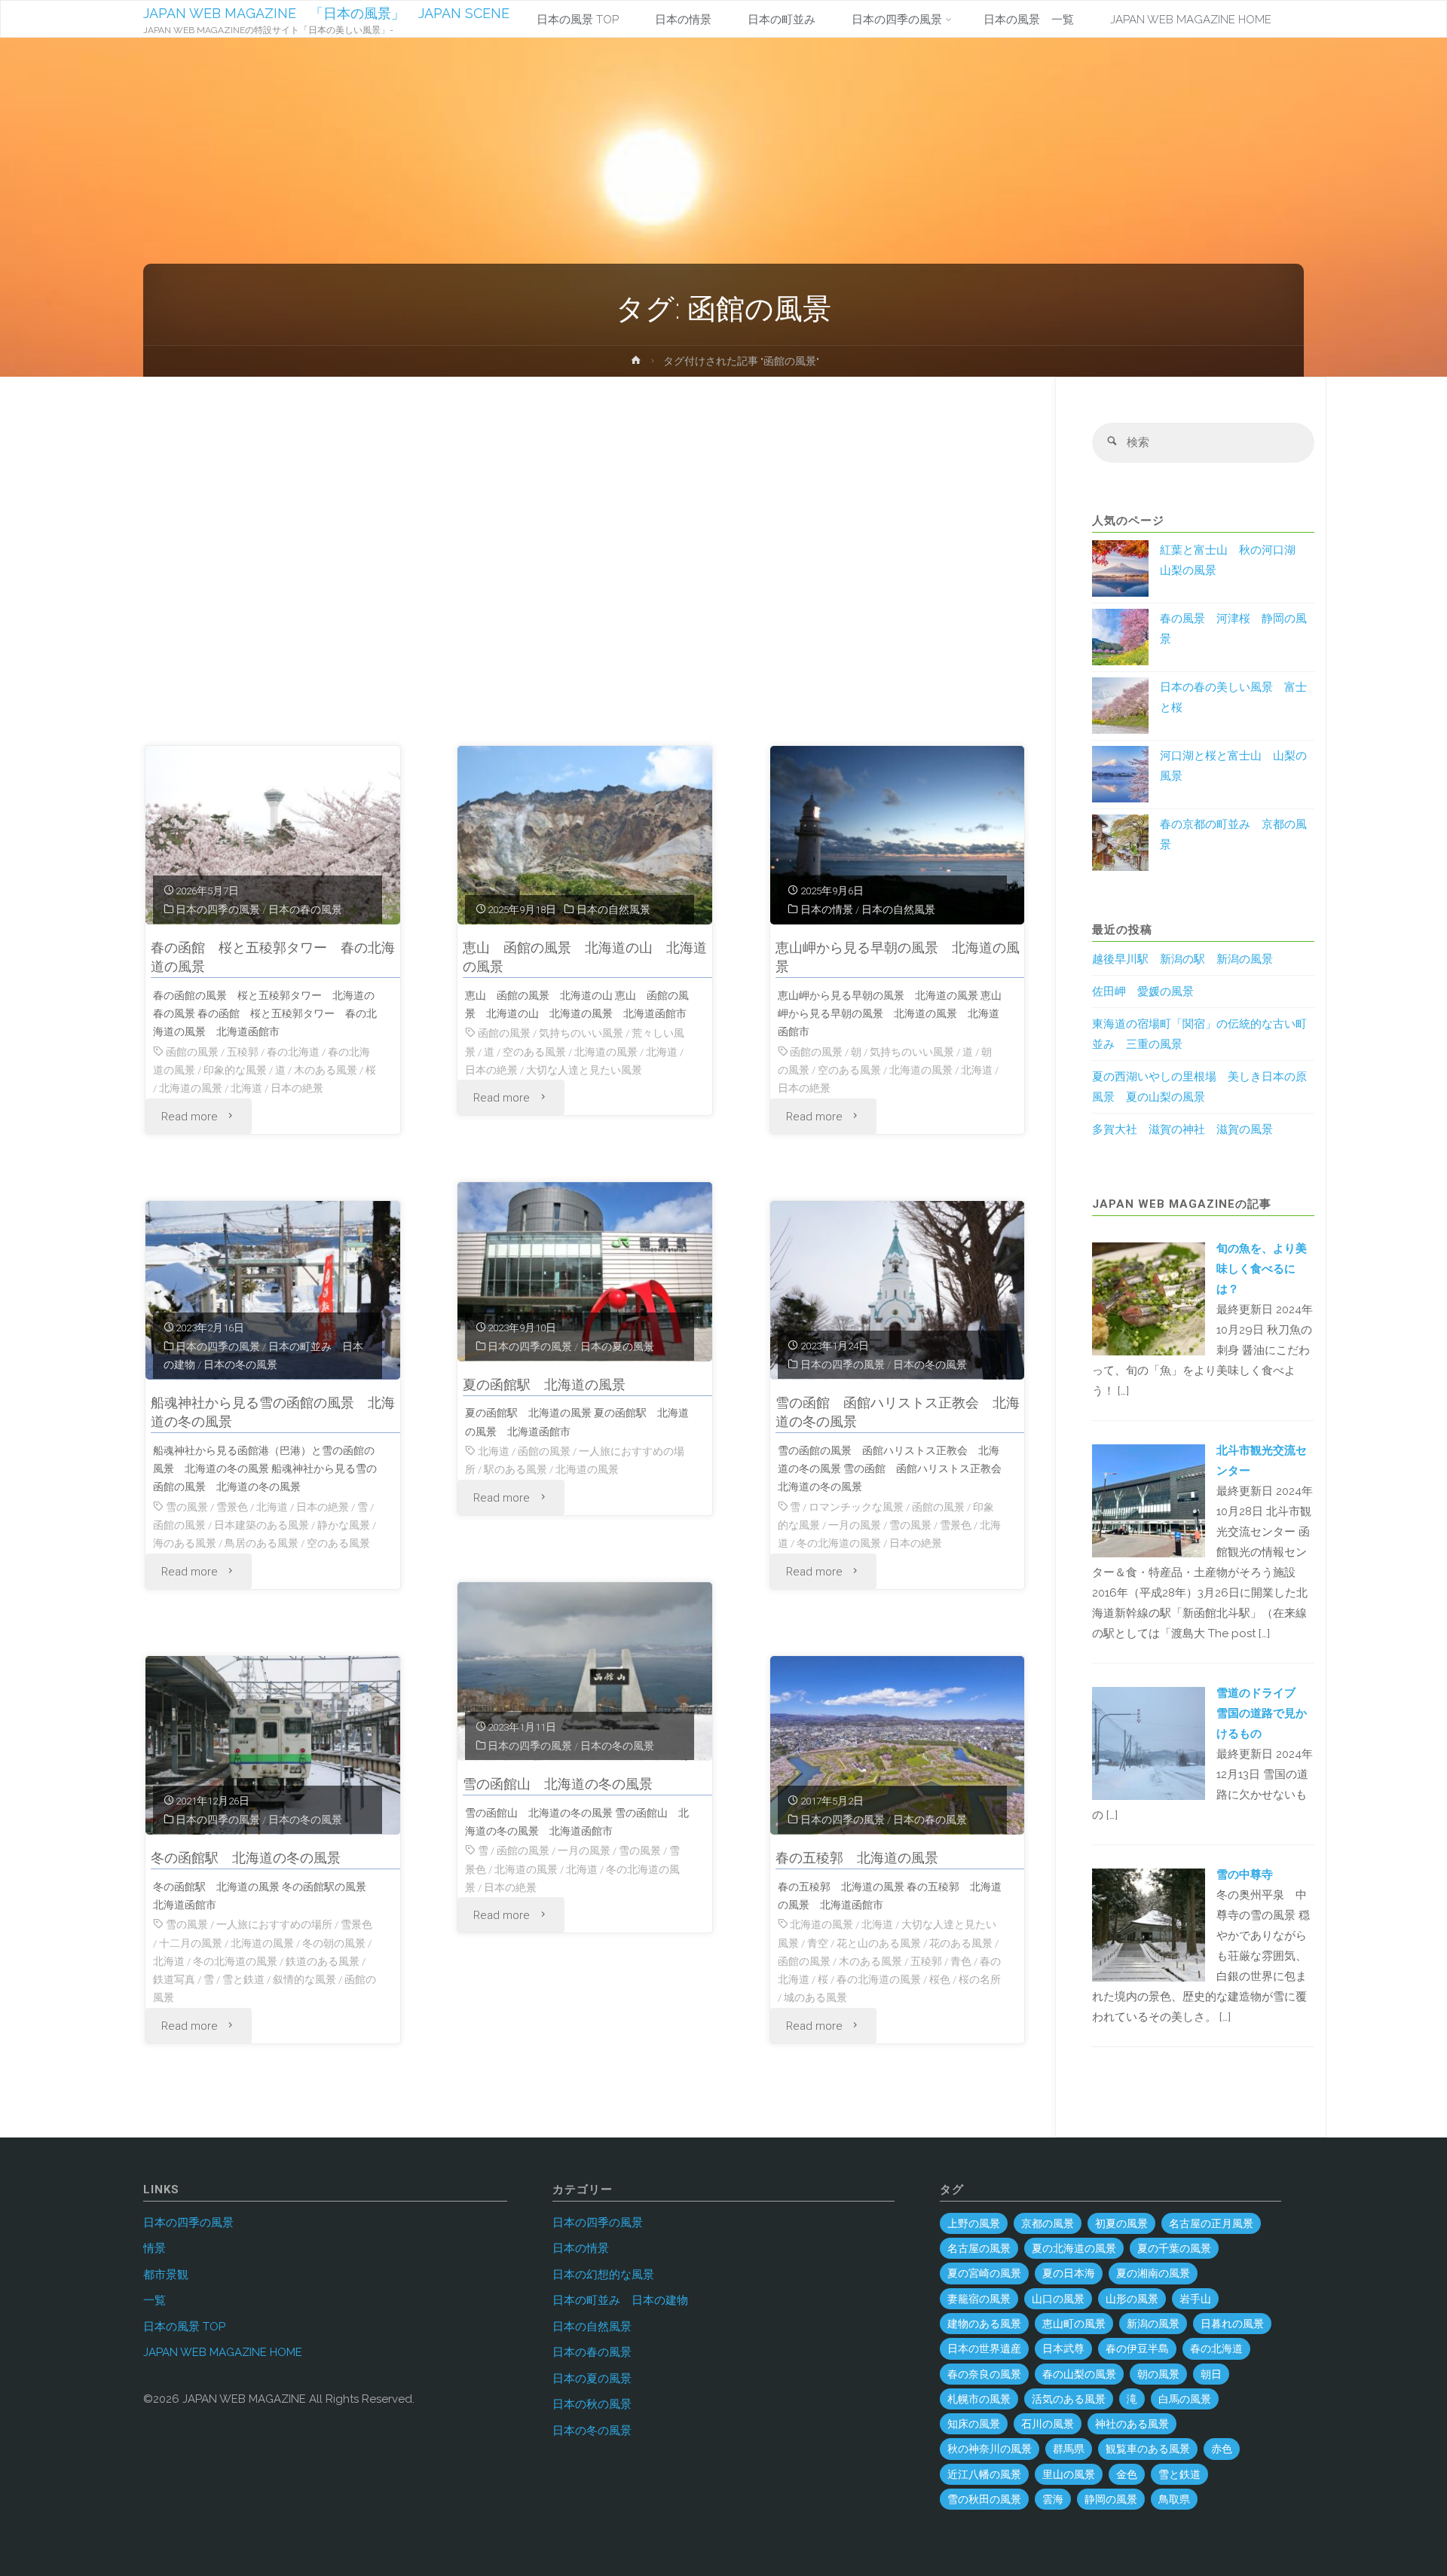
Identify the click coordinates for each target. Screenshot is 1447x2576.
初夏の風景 (1121, 2223)
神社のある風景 (1132, 2424)
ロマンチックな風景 (856, 1507)
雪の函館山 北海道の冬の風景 (558, 1784)
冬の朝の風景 (334, 1943)
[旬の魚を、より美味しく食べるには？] (1149, 1297)
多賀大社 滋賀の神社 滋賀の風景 (1182, 1129)
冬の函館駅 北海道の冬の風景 (246, 1858)
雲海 (1053, 2499)
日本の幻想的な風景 (603, 2275)
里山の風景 (1069, 2474)
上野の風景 (974, 2223)
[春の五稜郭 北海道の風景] (898, 1746)
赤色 (1222, 2449)
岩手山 (1195, 2299)
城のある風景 (815, 1997)
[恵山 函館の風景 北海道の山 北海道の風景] (585, 836)
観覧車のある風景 (1148, 2449)
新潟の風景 (1153, 2324)
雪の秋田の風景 (984, 2499)
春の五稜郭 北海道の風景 (857, 1858)
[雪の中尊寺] (1149, 1924)
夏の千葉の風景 (1174, 2248)
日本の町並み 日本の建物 (620, 2300)
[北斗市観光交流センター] (1149, 1499)
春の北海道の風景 (879, 1979)
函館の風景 (192, 1052)
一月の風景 (855, 1525)
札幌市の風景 (979, 2399)
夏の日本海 (1069, 2273)
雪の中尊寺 (1245, 1875)
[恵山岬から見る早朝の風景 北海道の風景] (898, 836)
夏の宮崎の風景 (984, 2273)
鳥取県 (1174, 2499)
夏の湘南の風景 (1153, 2273)
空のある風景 (534, 1052)
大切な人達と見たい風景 (584, 1070)
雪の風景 (187, 1507)
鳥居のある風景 (262, 1543)
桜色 (940, 1979)
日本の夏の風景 (617, 1346)
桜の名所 (980, 1979)
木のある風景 (326, 1070)
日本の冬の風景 (240, 1364)
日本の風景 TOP (184, 2327)
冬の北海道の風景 (839, 1543)
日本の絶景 (297, 1088)
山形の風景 (1132, 2299)
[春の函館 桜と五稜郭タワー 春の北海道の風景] (273, 836)
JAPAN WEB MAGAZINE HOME (223, 2352)
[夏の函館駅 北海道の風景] (585, 1272)
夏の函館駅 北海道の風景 (544, 1384)
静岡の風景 (1111, 2499)
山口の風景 (1058, 2299)
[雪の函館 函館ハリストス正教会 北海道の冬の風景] (898, 1291)
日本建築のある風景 (262, 1525)
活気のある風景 (1069, 2399)
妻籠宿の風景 (979, 2299)
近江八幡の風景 (984, 2474)
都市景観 (166, 2275)
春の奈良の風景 (984, 2374)
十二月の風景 (191, 1943)
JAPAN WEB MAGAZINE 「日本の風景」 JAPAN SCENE (326, 13)
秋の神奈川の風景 (990, 2449)
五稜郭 (243, 1052)
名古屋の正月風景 (1211, 2223)
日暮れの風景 (1232, 2324)
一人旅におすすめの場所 (274, 1924)
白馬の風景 (1185, 2399)
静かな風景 (344, 1525)
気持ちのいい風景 (581, 1033)
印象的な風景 (235, 1070)
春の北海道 (293, 1052)
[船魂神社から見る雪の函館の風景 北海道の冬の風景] (273, 1291)
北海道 (246, 1088)
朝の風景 (1158, 2374)
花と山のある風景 (879, 1943)
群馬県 (1069, 2449)
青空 (818, 1943)
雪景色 (232, 1507)
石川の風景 (1048, 2424)
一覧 (154, 2300)
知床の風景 (974, 2424)
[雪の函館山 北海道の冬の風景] (585, 1672)
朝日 (1211, 2374)
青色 (961, 1961)
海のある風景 (185, 1543)
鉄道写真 (174, 1979)
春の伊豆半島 (1137, 2348)
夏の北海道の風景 (1074, 2248)
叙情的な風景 (304, 1979)
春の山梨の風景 (1079, 2374)
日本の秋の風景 (592, 2404)
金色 (1127, 2474)
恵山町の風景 (1074, 2324)
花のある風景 (961, 1943)
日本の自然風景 (613, 909)
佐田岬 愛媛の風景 (1143, 992)
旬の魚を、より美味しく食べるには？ (1262, 1269)
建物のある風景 (984, 2324)
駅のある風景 (515, 1469)
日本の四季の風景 (218, 909)
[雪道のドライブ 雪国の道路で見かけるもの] (1149, 1742)
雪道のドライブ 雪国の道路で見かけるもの (1262, 1713)
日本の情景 (827, 909)
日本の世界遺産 (984, 2348)
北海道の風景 (191, 1088)
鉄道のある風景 (323, 1961)
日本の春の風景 (305, 909)
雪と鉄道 (243, 1979)
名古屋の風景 (979, 2248)
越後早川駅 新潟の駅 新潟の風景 (1182, 959)
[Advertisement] (585, 568)
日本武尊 (1063, 2348)
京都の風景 (1048, 2223)
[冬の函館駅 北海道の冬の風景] (273, 1746)
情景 (154, 2248)
